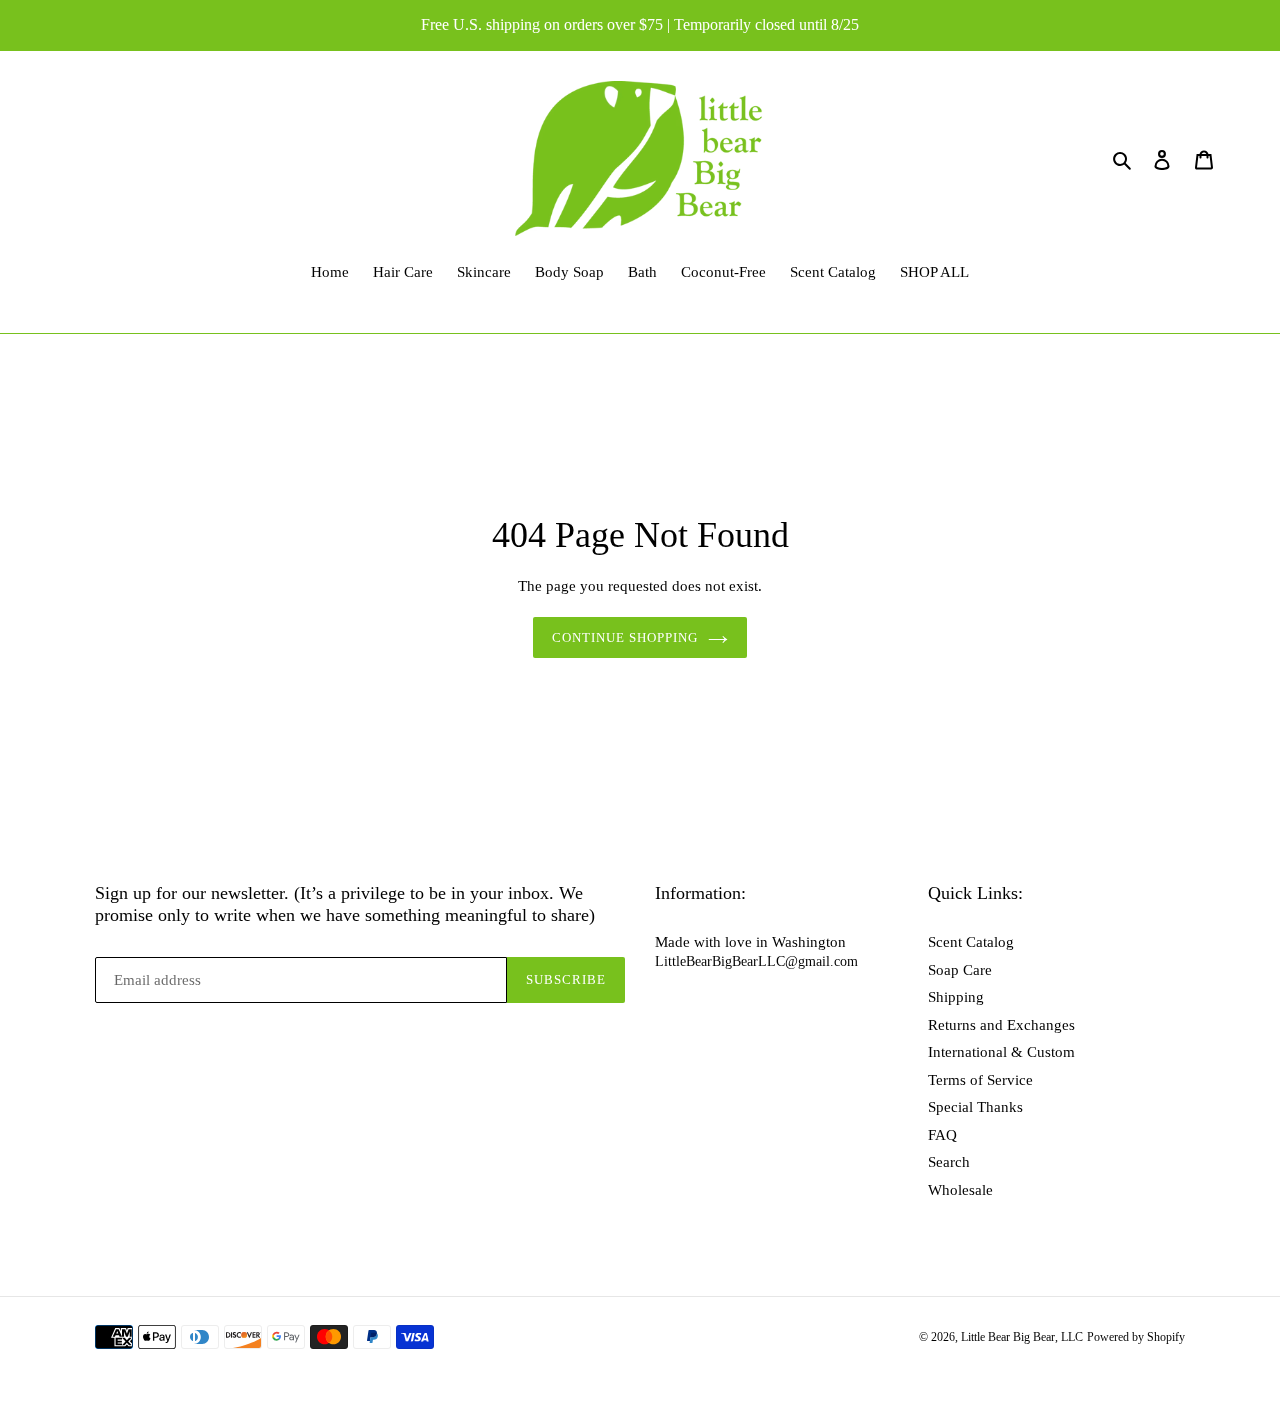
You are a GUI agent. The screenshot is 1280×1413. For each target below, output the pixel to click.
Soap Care (960, 970)
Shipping (956, 997)
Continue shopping (625, 637)
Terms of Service (980, 1080)
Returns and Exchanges (1001, 1025)
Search (949, 1162)
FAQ (942, 1135)
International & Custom (1001, 1052)
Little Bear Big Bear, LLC (1022, 1337)
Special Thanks (975, 1107)
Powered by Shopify (1136, 1337)
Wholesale (960, 1190)
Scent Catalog (971, 942)
